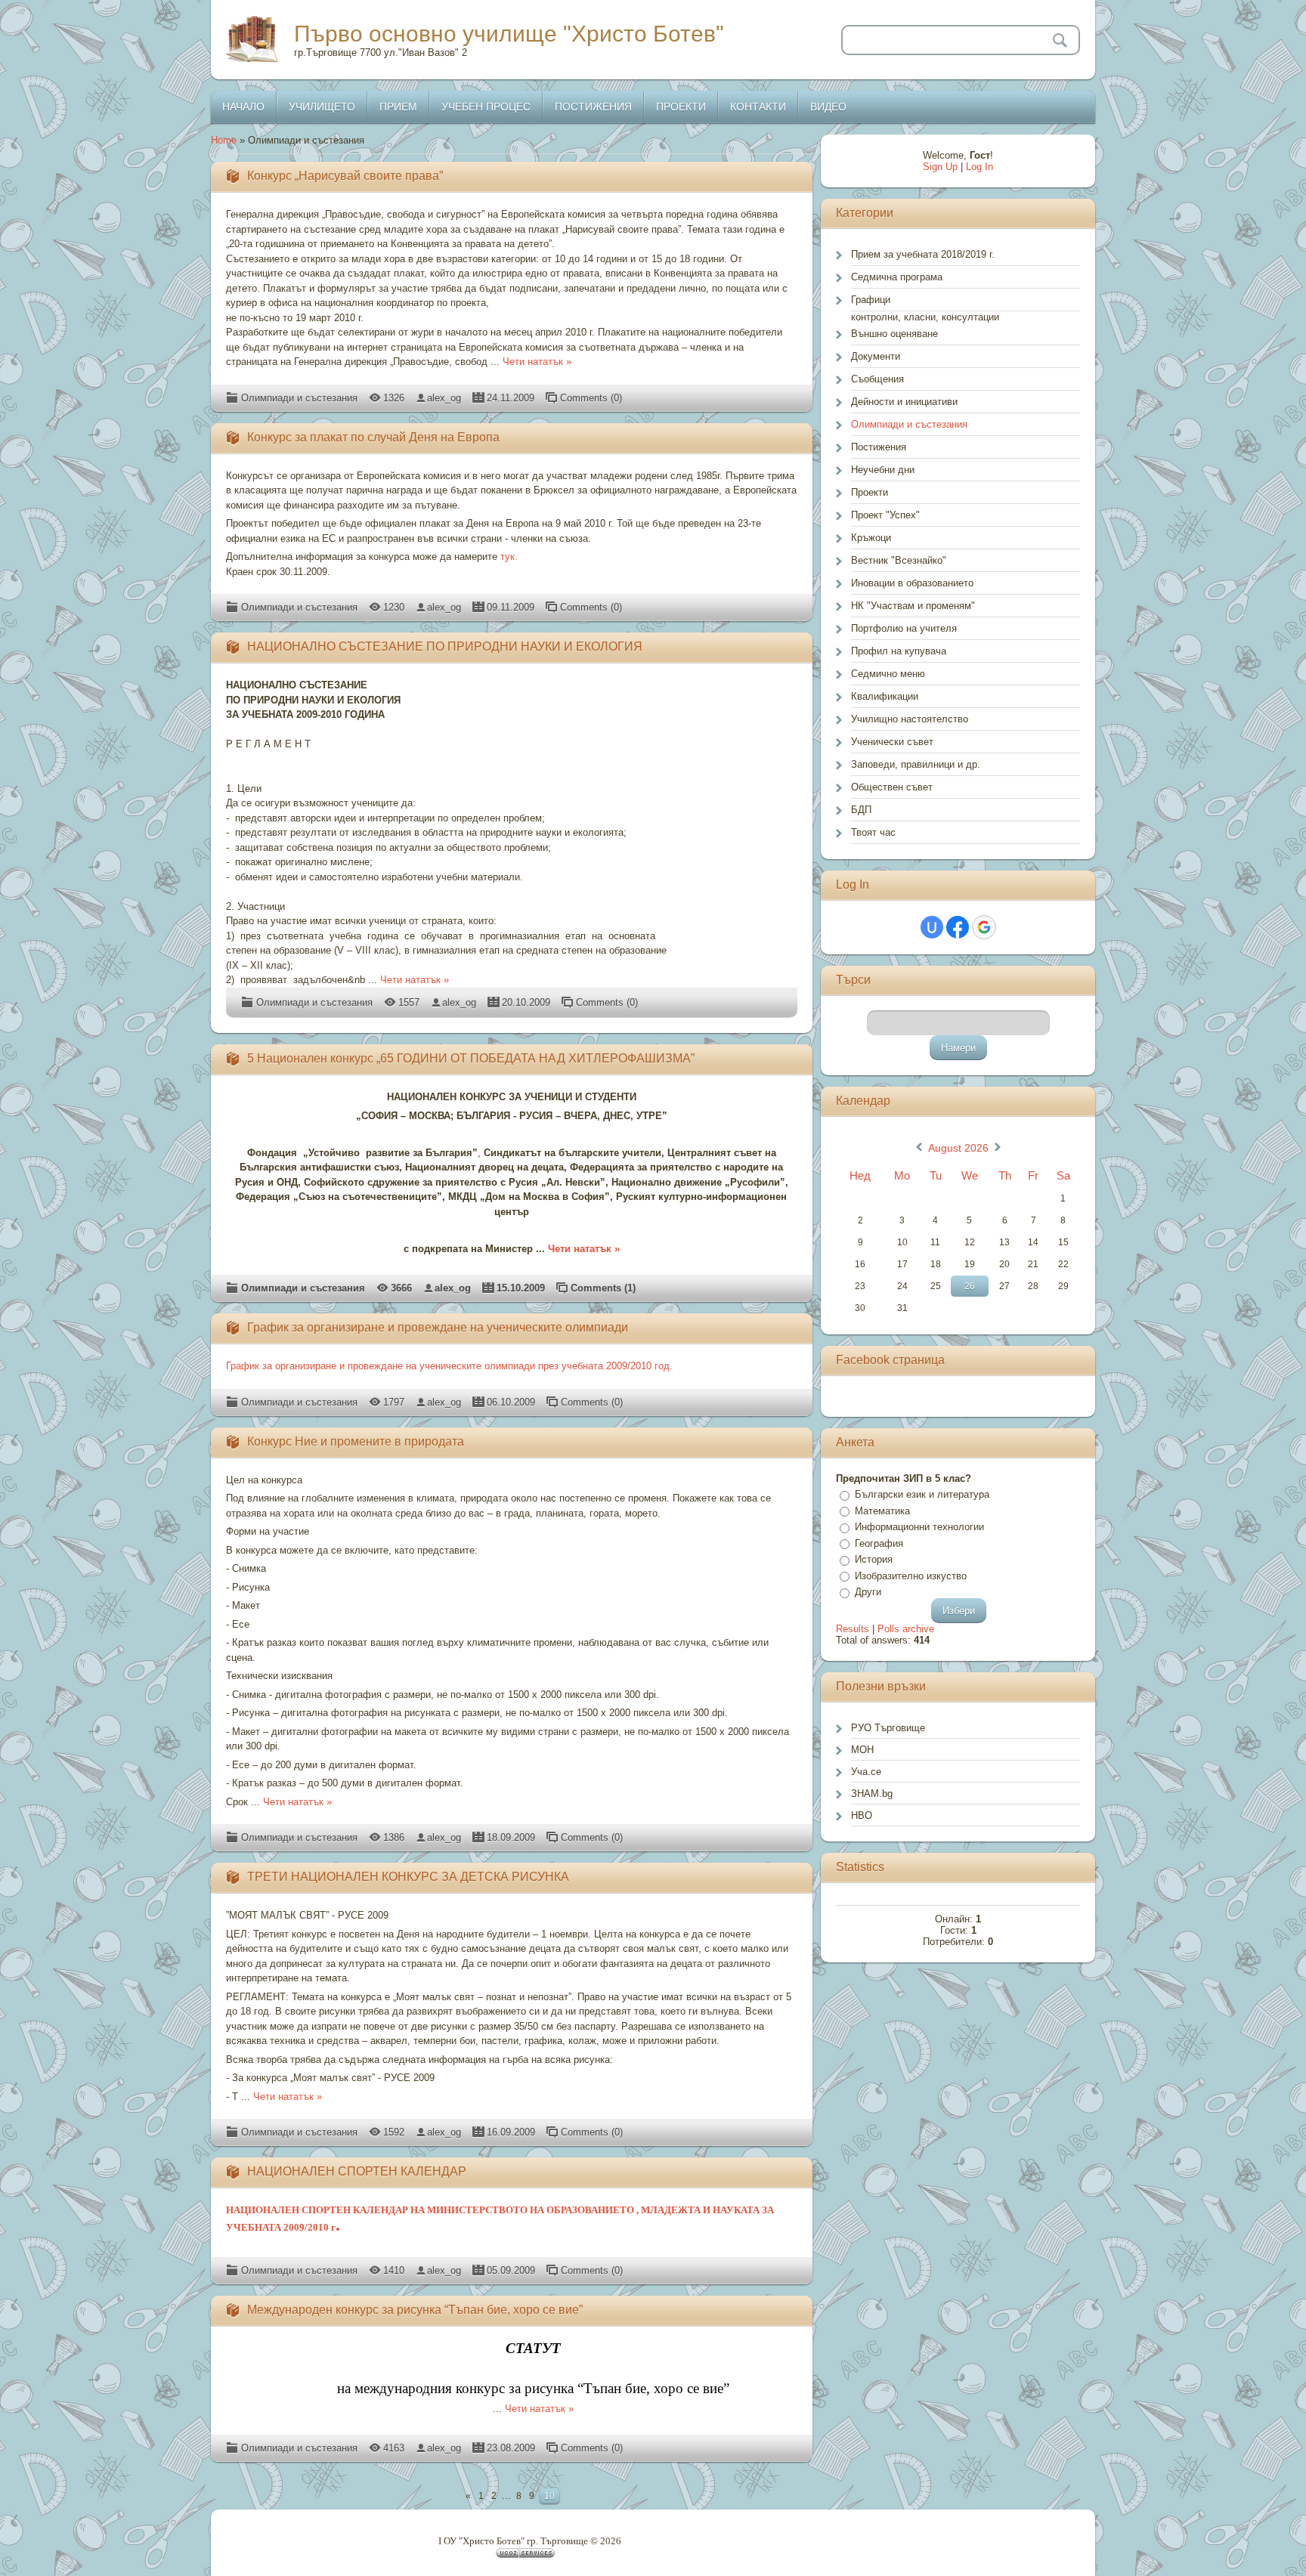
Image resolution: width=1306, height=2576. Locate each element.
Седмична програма (897, 277)
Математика (882, 1511)
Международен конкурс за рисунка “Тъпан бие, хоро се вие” (415, 2310)
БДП (861, 810)
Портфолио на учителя (904, 628)
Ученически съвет (892, 742)
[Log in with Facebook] (958, 927)
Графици (871, 300)
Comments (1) (603, 1288)
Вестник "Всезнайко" (899, 560)
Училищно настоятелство (910, 719)
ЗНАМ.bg (872, 1794)
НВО (862, 1815)
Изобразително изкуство (911, 1576)
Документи (876, 356)
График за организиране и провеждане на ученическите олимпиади (438, 1327)
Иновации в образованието (912, 583)
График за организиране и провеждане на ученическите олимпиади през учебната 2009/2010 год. (449, 1366)
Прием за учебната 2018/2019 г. (923, 254)
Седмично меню (888, 674)
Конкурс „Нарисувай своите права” (345, 176)
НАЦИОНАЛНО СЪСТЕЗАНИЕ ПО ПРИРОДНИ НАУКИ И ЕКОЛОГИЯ (445, 646)
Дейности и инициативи (904, 402)
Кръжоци (871, 538)
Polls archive (906, 1629)
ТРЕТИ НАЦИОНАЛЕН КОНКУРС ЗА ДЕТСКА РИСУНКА (408, 1877)
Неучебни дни (883, 470)
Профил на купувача (899, 651)
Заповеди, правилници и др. (916, 764)
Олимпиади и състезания (299, 398)
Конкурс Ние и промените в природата (356, 1441)
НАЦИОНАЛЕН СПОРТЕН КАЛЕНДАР (357, 2171)
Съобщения (877, 379)
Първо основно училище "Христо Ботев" (509, 34)
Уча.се (866, 1772)
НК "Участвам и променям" (913, 606)
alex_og (444, 398)
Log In (980, 167)
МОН (862, 1750)
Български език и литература (922, 1494)
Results (853, 1629)
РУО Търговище (888, 1728)
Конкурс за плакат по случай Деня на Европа (373, 437)
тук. (509, 557)
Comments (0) (591, 398)
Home (224, 140)
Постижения (879, 447)
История (874, 1559)
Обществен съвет (892, 787)
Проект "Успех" (885, 515)
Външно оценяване (894, 334)
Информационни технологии (919, 1527)
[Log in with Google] (984, 927)
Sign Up (940, 167)
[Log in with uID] (932, 927)
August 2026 (958, 1148)
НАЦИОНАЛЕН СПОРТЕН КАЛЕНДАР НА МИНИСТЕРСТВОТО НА (386, 2210)
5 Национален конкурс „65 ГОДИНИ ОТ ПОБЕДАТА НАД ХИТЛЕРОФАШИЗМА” (471, 1058)
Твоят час (873, 832)
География (879, 1543)
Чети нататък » (537, 362)
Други (868, 1592)
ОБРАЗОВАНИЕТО (591, 2210)
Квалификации (885, 696)
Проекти (870, 492)
